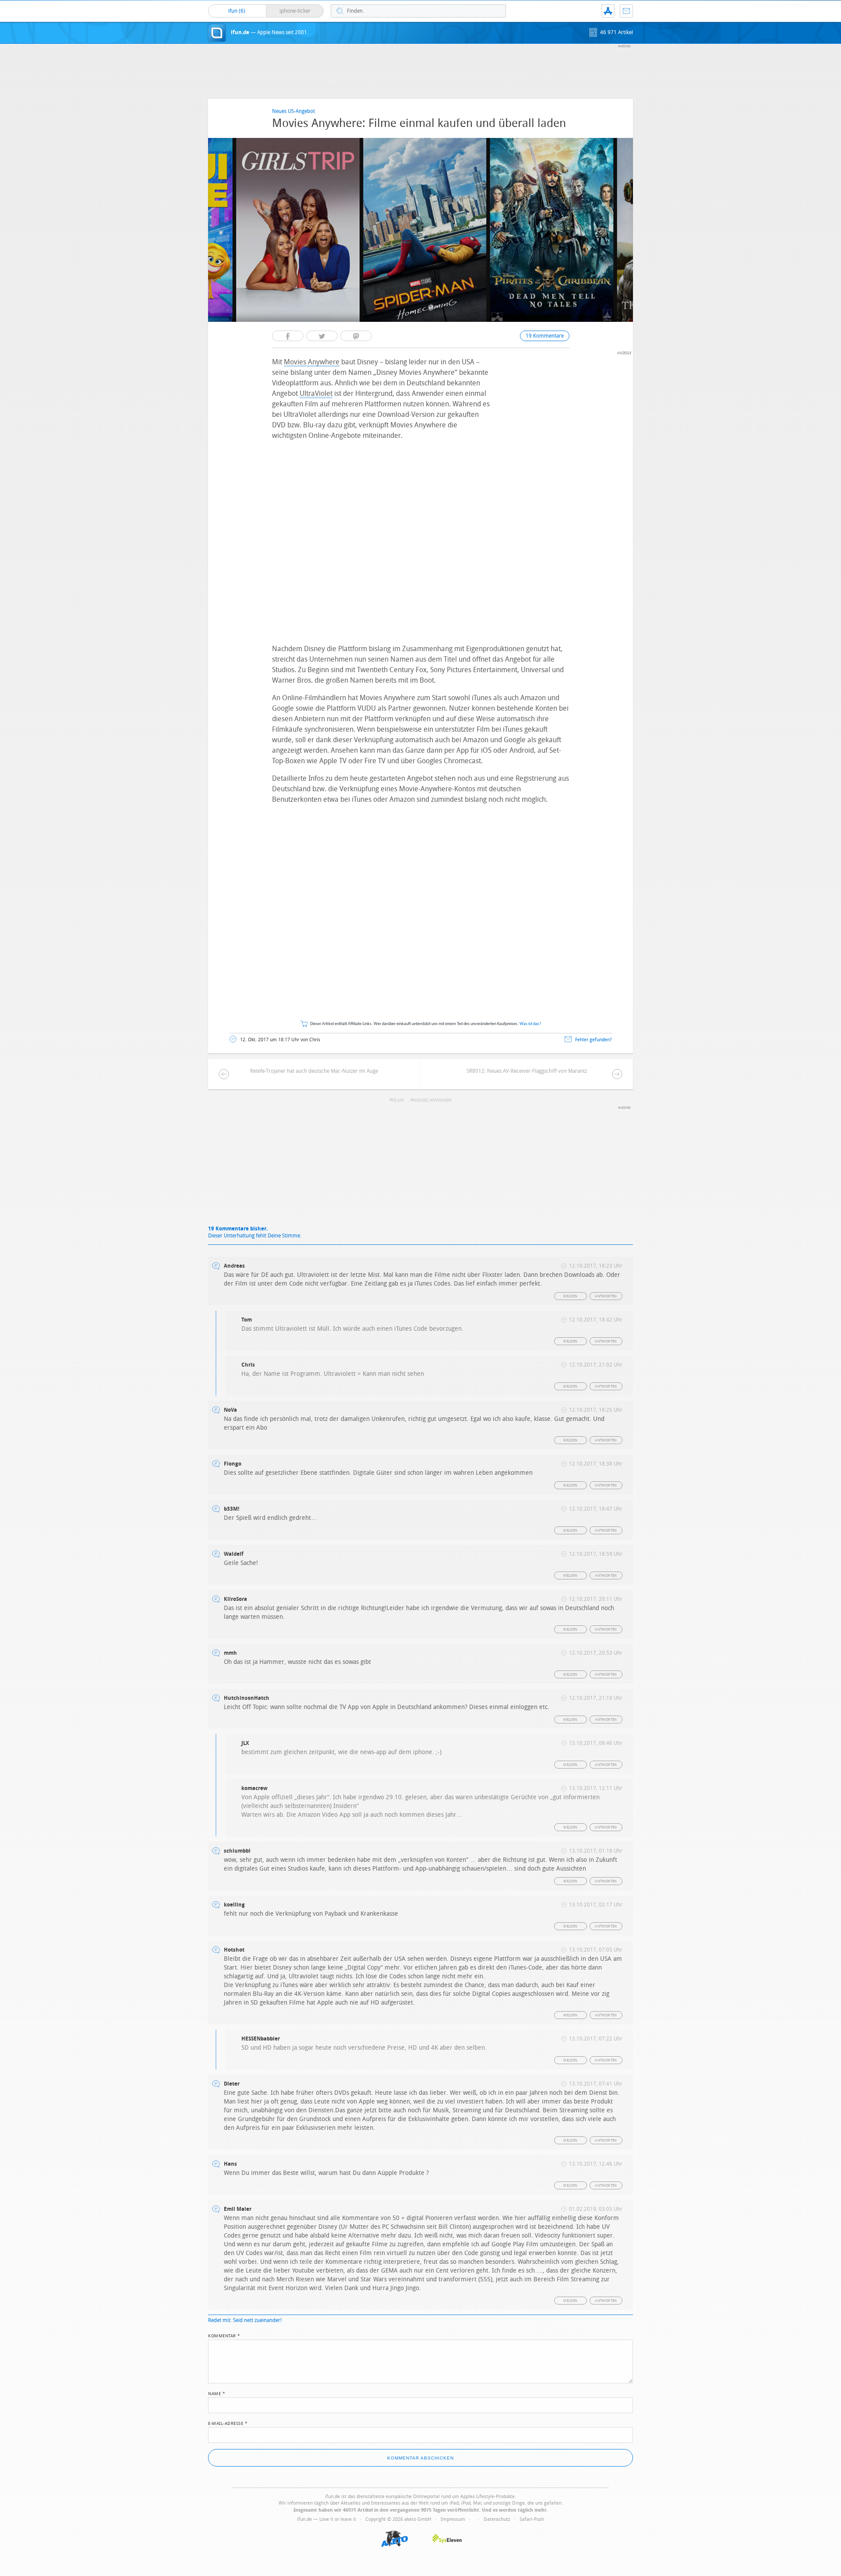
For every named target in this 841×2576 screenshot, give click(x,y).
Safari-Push (532, 2519)
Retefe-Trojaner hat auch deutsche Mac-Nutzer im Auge (314, 1071)
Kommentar (224, 2335)
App (608, 11)
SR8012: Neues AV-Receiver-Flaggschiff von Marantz (527, 1071)
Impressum (453, 2519)
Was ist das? (530, 1024)
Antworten (606, 1296)
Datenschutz (497, 2519)
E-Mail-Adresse (228, 2423)
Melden (570, 1296)
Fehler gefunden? (594, 1040)
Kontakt (626, 11)
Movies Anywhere (312, 362)
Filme (398, 1100)
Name (217, 2393)
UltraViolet (316, 393)
